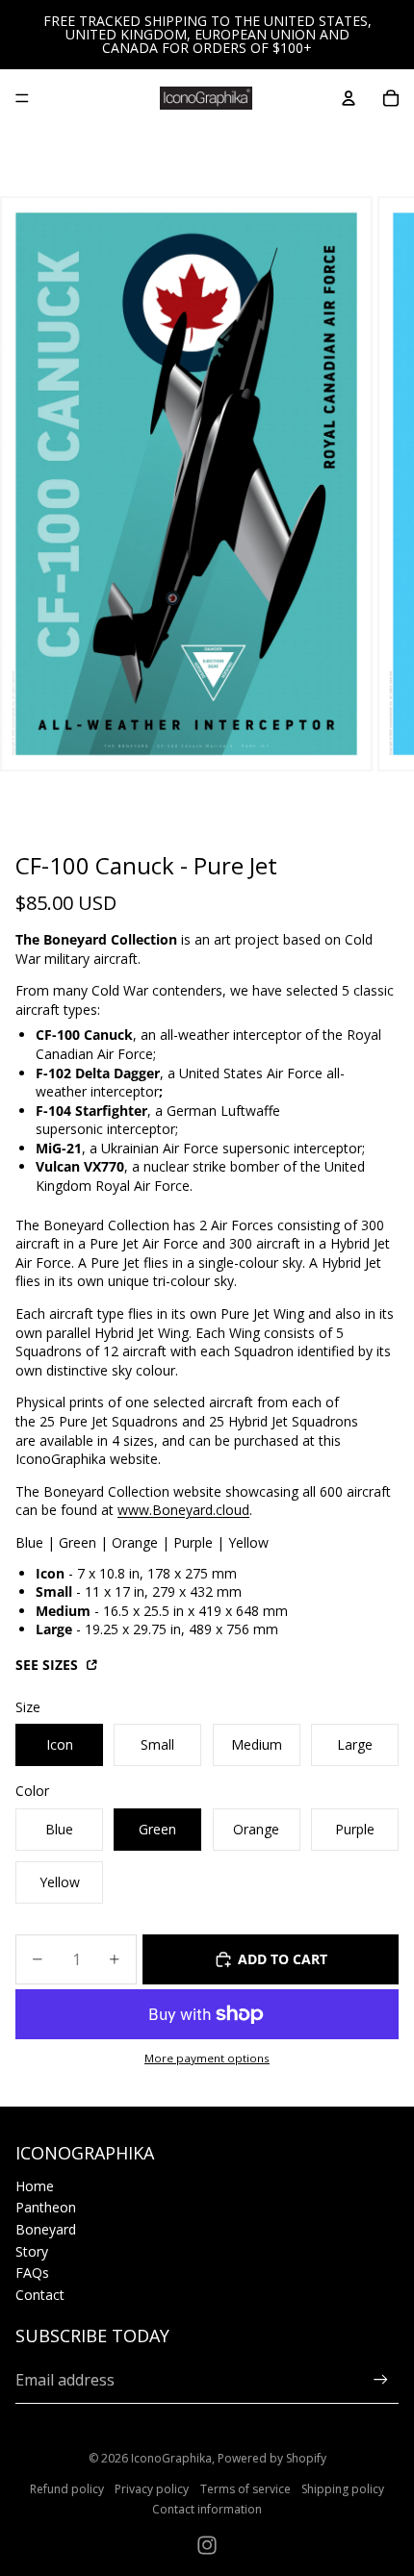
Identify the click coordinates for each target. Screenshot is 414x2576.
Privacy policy (152, 2489)
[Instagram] (207, 2545)
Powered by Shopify (272, 2458)
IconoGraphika (171, 2458)
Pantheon (46, 2207)
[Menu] (22, 98)
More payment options (207, 2058)
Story (32, 2251)
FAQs (32, 2273)
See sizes (49, 1665)
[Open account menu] (349, 98)
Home (35, 2186)
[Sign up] (381, 2380)
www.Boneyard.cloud (183, 1510)
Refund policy (67, 2489)
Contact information (207, 2509)
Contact (40, 2295)
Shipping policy (343, 2489)
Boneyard (46, 2229)
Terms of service (246, 2489)
